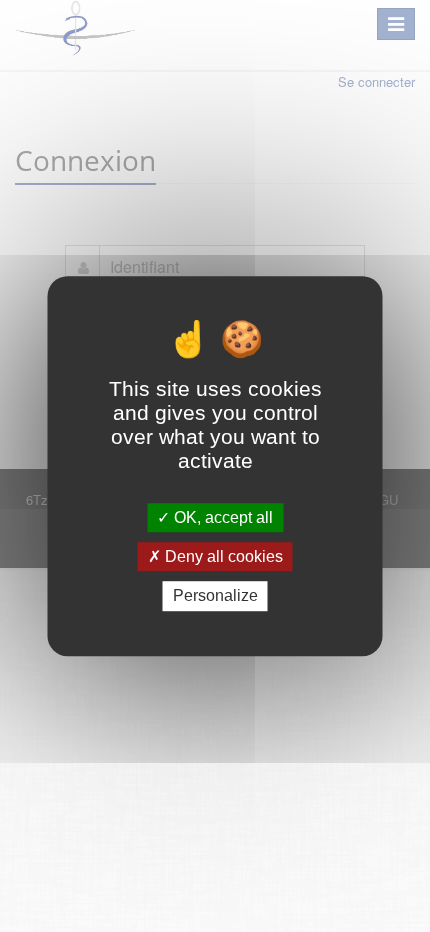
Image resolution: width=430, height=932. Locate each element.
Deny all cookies (222, 556)
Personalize (215, 596)
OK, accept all (221, 517)
